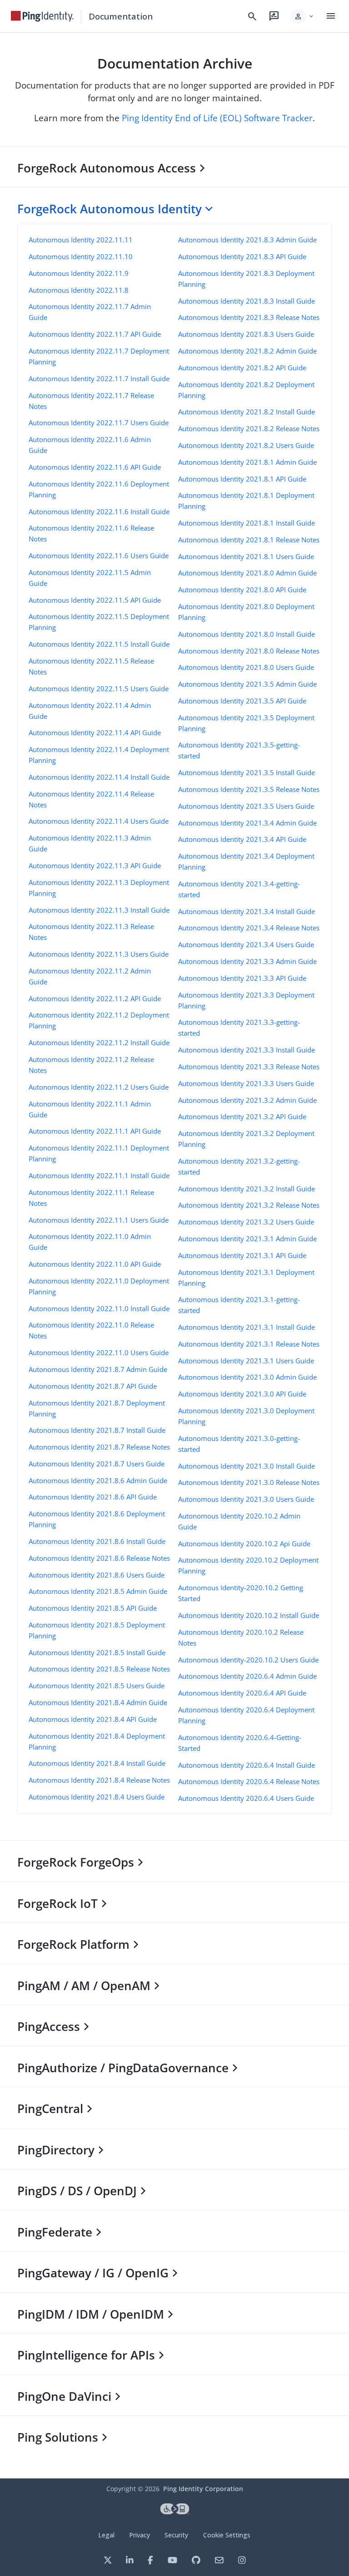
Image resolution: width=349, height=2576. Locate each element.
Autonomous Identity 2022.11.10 (81, 256)
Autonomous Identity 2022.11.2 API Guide (95, 998)
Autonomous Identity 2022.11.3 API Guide (95, 865)
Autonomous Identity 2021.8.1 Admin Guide (247, 462)
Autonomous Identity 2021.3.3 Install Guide (247, 1050)
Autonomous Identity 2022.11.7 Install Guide (99, 379)
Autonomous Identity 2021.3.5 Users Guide (246, 806)
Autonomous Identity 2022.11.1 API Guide (95, 1131)
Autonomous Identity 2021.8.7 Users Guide (97, 1464)
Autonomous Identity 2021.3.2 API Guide (242, 1116)
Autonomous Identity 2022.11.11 (81, 240)
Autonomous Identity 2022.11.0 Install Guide (99, 1308)
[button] (302, 16)
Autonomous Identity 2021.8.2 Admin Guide (247, 351)
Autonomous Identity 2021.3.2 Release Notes (249, 1205)
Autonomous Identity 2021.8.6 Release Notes (99, 1558)
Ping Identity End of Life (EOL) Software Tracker (217, 118)
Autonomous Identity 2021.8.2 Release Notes (249, 428)
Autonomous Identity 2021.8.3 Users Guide (246, 334)
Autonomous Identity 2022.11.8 (79, 290)
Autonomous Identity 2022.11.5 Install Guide (99, 644)
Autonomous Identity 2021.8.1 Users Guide (246, 556)
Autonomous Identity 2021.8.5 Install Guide (97, 1652)
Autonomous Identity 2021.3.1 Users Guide (246, 1361)
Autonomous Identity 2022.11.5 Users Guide (99, 688)
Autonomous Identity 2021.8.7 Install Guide (97, 1430)
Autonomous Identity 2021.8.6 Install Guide (97, 1541)
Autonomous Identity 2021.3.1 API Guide (242, 1255)
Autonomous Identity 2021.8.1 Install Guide (247, 523)
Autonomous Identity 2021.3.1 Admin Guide (247, 1239)
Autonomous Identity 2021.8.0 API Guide (242, 590)
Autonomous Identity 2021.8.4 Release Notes (99, 1780)
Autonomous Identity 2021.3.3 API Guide (242, 978)
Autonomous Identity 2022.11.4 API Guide (95, 732)
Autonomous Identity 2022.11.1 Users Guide (99, 1220)
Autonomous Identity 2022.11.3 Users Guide (99, 954)
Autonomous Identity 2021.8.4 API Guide (93, 1719)
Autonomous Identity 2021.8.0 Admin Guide (247, 573)
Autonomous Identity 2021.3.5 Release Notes (249, 789)
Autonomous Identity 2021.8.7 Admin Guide (98, 1369)
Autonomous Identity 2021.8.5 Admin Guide (98, 1591)
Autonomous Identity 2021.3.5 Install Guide (247, 772)
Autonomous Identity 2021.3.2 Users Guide (246, 1222)
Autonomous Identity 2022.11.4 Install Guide (99, 777)
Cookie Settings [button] (227, 2535)
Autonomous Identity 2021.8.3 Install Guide (247, 301)
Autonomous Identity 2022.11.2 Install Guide (99, 1042)
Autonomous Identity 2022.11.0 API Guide (95, 1264)
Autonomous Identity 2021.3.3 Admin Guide (247, 961)
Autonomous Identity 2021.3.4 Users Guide (246, 944)
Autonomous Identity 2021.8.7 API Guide (93, 1386)
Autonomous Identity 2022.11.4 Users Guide (99, 821)
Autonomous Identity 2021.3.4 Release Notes (249, 928)
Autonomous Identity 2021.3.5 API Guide (242, 701)
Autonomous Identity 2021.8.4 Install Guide (97, 1763)
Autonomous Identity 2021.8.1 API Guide (242, 479)
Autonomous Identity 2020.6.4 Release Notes (249, 1781)
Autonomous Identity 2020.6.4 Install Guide (247, 1765)
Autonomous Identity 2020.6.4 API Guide (242, 1693)
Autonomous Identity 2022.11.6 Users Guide (99, 556)
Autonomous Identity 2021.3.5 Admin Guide (247, 684)
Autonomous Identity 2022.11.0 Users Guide (99, 1352)
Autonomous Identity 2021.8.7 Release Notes (99, 1447)
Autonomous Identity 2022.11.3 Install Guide (99, 910)
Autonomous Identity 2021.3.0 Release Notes (249, 1482)
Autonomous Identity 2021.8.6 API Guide (93, 1497)
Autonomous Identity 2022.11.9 (79, 273)
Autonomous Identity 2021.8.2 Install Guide (247, 412)
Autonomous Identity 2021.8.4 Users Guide (97, 1797)
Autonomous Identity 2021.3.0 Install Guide (247, 1466)
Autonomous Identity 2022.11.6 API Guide (95, 467)
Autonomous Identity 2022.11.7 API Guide (95, 334)
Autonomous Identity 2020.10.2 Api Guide (244, 1544)
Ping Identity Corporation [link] (203, 2489)
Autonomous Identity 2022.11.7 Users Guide (99, 423)
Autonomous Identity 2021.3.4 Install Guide (247, 911)
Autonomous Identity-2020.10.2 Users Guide (248, 1660)
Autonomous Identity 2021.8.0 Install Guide (247, 634)
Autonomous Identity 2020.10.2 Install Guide (249, 1615)
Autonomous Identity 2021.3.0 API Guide (242, 1394)
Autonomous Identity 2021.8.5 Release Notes (99, 1669)
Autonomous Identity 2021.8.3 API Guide (242, 256)
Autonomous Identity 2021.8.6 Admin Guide (98, 1480)
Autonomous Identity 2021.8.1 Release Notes (249, 540)
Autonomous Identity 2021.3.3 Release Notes (249, 1067)
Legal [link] (106, 2535)
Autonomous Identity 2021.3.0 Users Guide (246, 1499)
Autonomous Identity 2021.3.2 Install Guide (247, 1189)
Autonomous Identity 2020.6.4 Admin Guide (247, 1676)
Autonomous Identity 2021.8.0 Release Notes (249, 651)
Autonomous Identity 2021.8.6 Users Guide (97, 1575)
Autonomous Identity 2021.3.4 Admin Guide (247, 823)
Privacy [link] (140, 2535)
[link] (42, 16)
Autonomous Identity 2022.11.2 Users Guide (99, 1087)
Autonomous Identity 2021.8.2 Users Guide (246, 445)
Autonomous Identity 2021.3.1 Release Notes (249, 1344)
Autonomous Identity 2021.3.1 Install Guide (247, 1327)
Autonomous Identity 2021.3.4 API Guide (242, 839)
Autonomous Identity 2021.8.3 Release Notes (249, 317)
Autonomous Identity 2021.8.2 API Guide (242, 368)
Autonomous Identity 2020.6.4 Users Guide (246, 1798)
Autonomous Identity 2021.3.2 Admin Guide (247, 1100)
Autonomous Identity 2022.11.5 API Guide (95, 600)
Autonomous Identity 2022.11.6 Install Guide (99, 511)
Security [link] (176, 2535)
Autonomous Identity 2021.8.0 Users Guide (246, 667)
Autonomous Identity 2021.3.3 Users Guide (246, 1083)
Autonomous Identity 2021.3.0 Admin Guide (247, 1377)
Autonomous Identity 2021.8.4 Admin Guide (98, 1702)
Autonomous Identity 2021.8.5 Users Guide (97, 1686)
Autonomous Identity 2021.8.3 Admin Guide (247, 240)
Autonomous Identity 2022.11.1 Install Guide (99, 1175)
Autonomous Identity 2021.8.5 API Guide (93, 1608)
